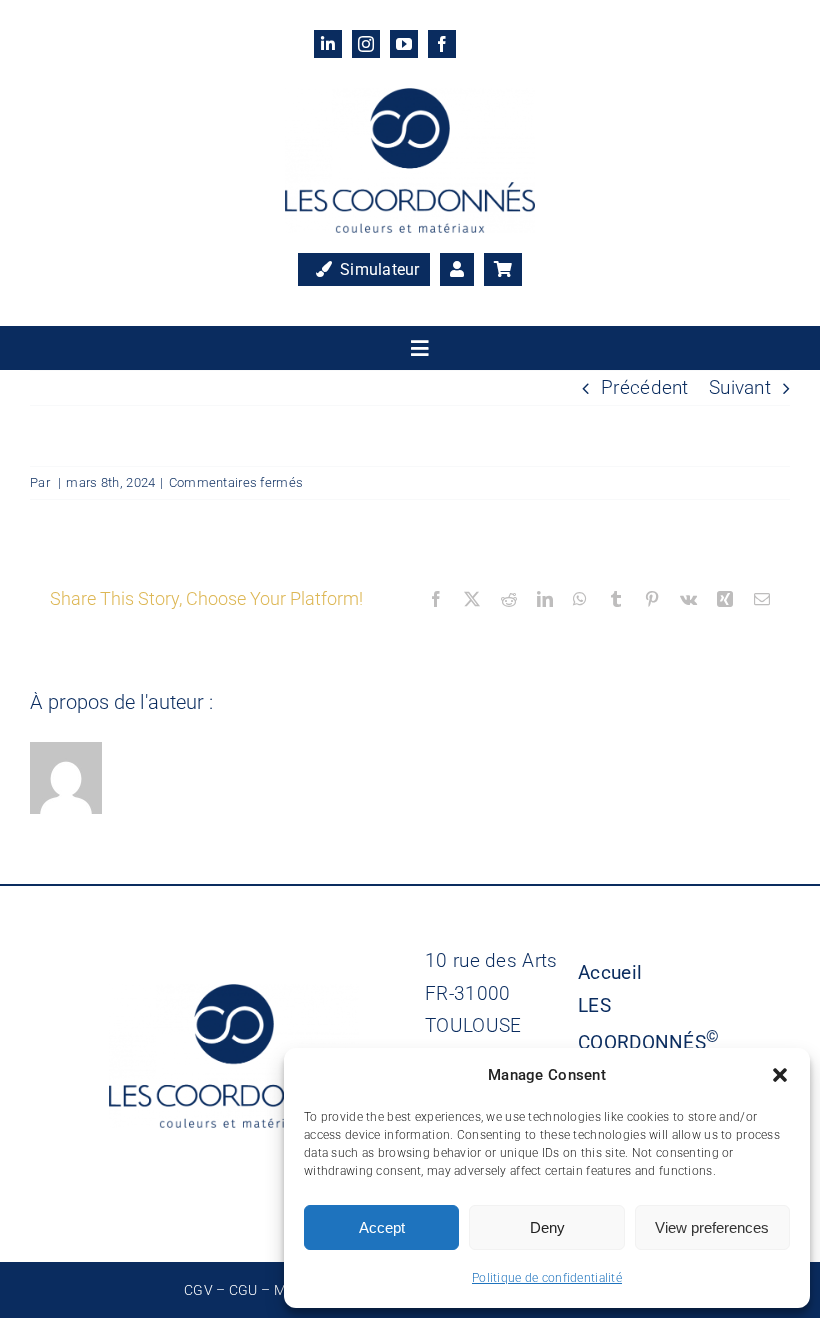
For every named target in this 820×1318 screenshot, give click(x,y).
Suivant (740, 387)
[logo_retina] (410, 97)
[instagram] (366, 44)
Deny (547, 1227)
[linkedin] (328, 44)
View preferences (712, 1227)
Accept (382, 1227)
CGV (198, 1290)
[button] (780, 1075)
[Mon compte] (457, 270)
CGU (243, 1290)
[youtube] (404, 44)
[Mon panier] (503, 270)
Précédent (645, 387)
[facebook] (442, 44)
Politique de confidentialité (547, 1278)
